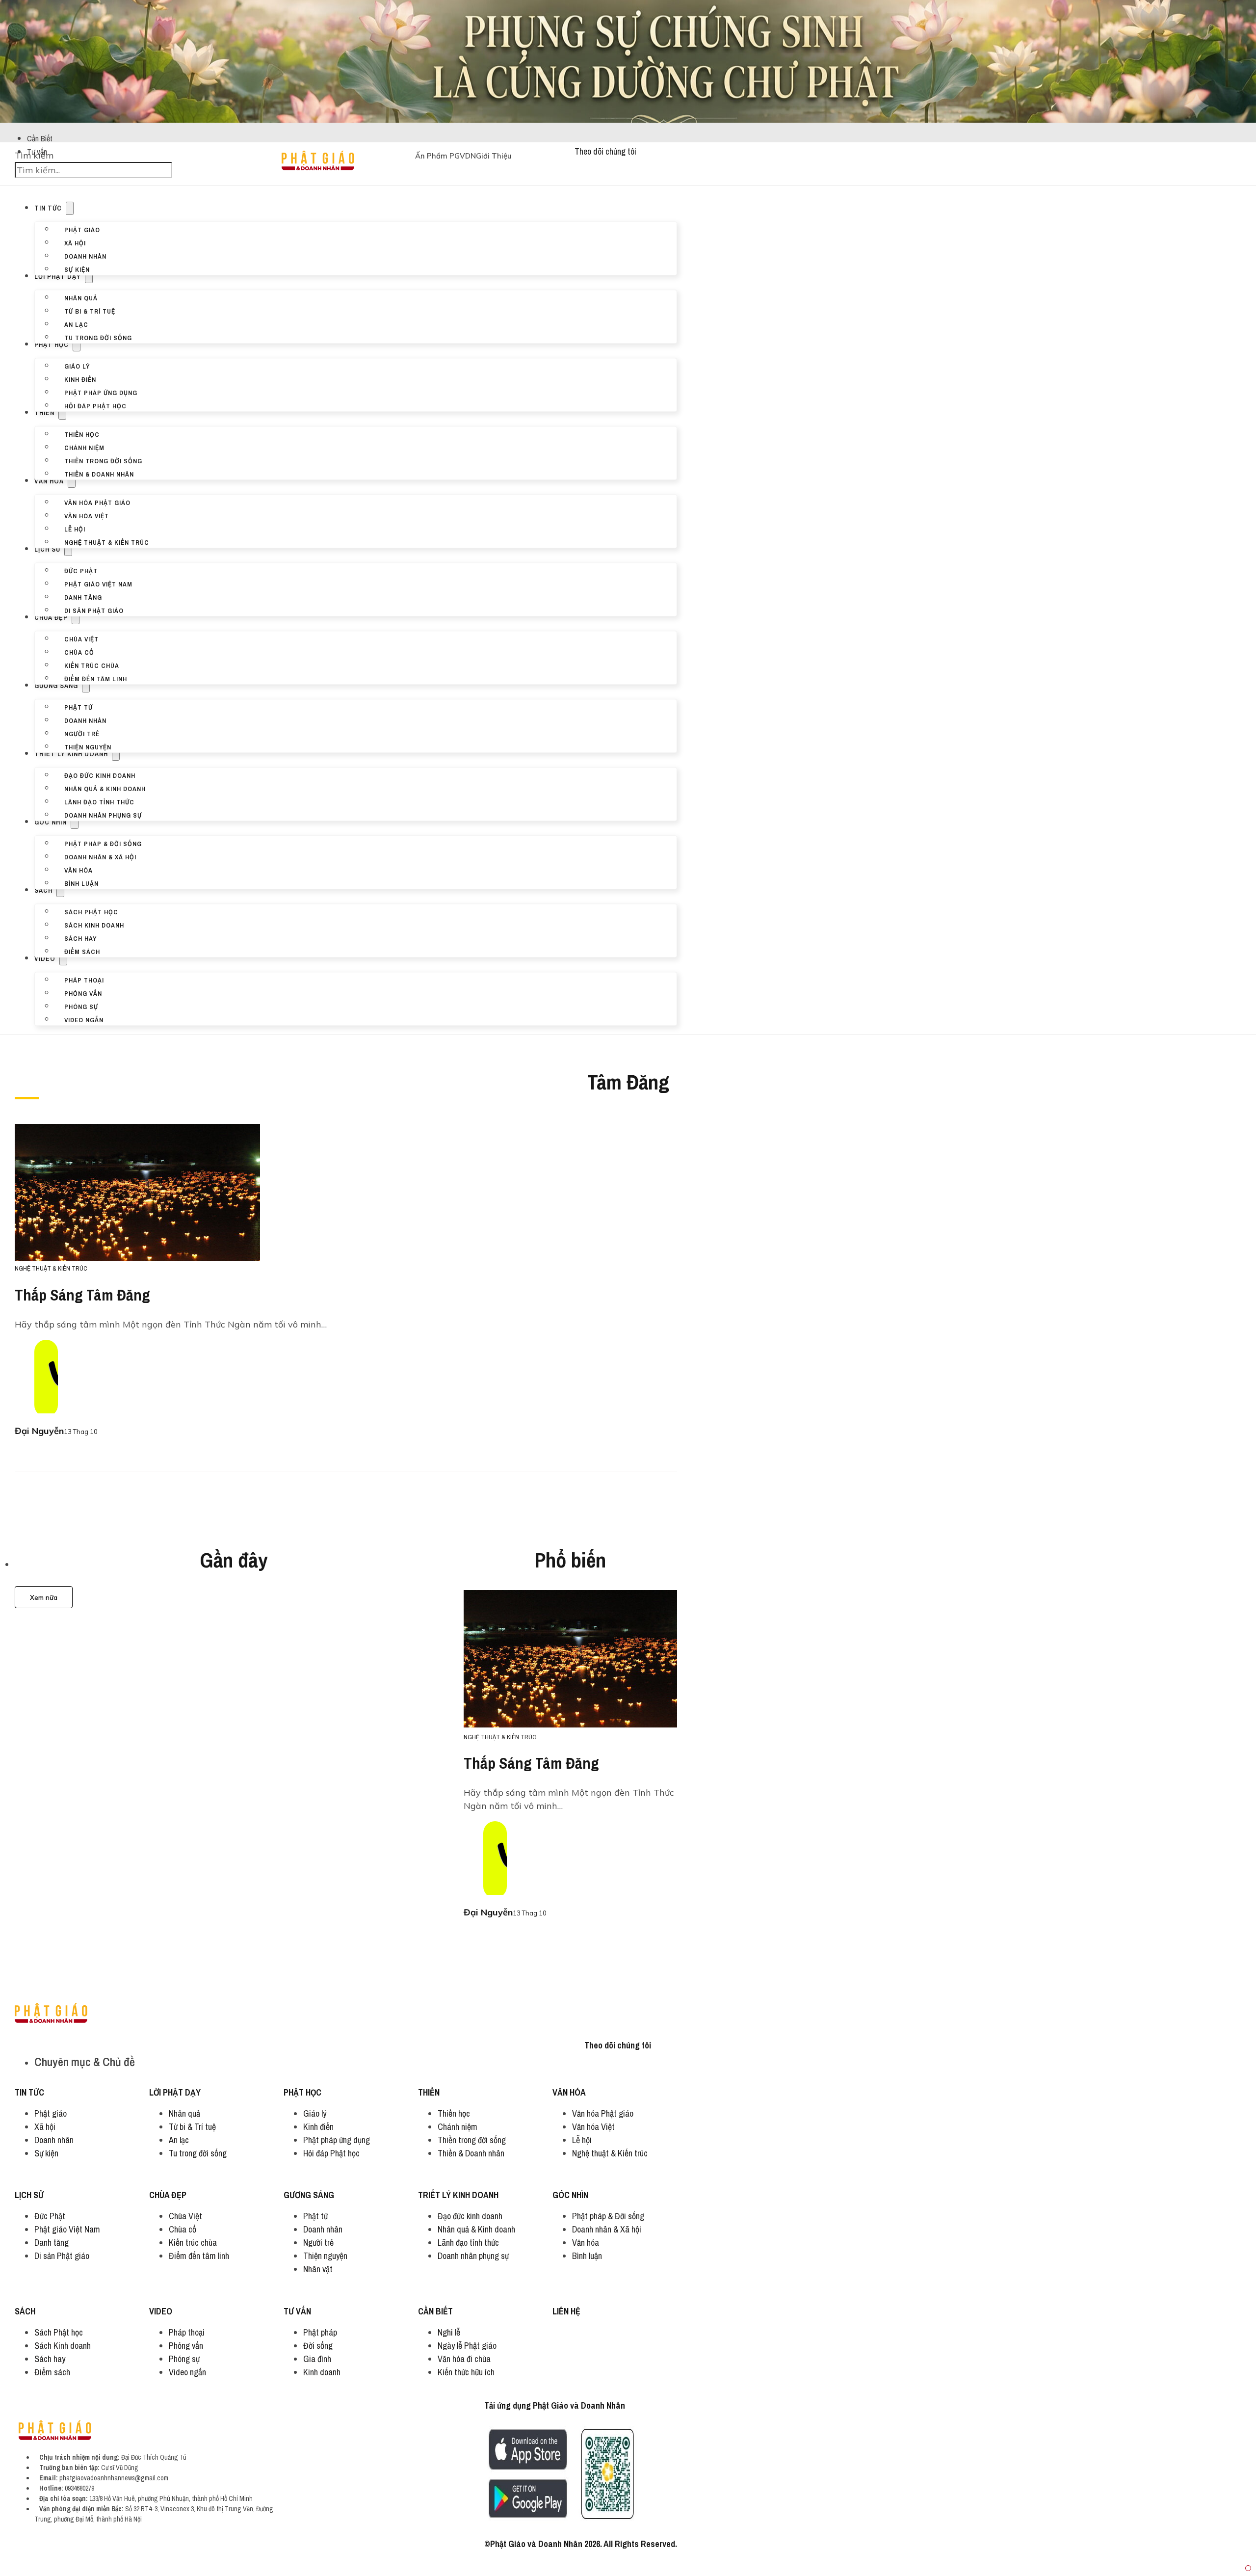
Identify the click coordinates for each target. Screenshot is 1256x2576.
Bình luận (81, 883)
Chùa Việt (81, 638)
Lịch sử (47, 549)
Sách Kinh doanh (94, 925)
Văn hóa (49, 481)
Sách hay (80, 938)
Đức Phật (81, 570)
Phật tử (78, 707)
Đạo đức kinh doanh (100, 775)
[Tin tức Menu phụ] (70, 208)
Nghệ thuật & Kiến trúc (107, 542)
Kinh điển (80, 379)
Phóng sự (81, 1006)
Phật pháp (320, 2332)
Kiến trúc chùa (92, 665)
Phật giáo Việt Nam (98, 584)
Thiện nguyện (88, 746)
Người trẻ (82, 733)
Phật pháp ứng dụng (101, 392)
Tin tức (48, 208)
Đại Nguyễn (39, 1431)
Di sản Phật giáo (94, 610)
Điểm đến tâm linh (96, 678)
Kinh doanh (322, 2372)
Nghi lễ (449, 2332)
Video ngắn (84, 1019)
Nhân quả (81, 297)
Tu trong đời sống (98, 337)
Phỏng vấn (83, 993)
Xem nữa (44, 1597)
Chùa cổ (79, 652)
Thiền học (82, 434)
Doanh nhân (85, 256)
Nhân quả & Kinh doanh (105, 788)
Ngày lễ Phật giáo (467, 2346)
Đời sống (318, 2346)
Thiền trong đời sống (103, 460)
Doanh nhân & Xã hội (100, 856)
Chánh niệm (84, 447)
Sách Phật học (91, 911)
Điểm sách (82, 951)
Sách (43, 890)
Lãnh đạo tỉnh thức (99, 801)
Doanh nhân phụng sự (103, 815)
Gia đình (317, 2359)
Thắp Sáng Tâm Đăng (82, 1295)
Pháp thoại (84, 980)
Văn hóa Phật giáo (97, 502)
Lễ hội (75, 529)
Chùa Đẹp (51, 617)
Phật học (52, 345)
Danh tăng (83, 597)
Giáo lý (77, 366)
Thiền (44, 413)
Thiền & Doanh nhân (99, 474)
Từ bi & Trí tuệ (90, 311)
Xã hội (75, 242)
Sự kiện (77, 269)
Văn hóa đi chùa (464, 2359)
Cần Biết (40, 138)
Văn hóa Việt (87, 515)
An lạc (76, 324)
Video (45, 958)
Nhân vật (318, 2269)
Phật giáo (82, 229)
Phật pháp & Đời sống (103, 843)
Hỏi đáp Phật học (95, 405)
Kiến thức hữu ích (466, 2372)
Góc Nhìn (51, 822)
